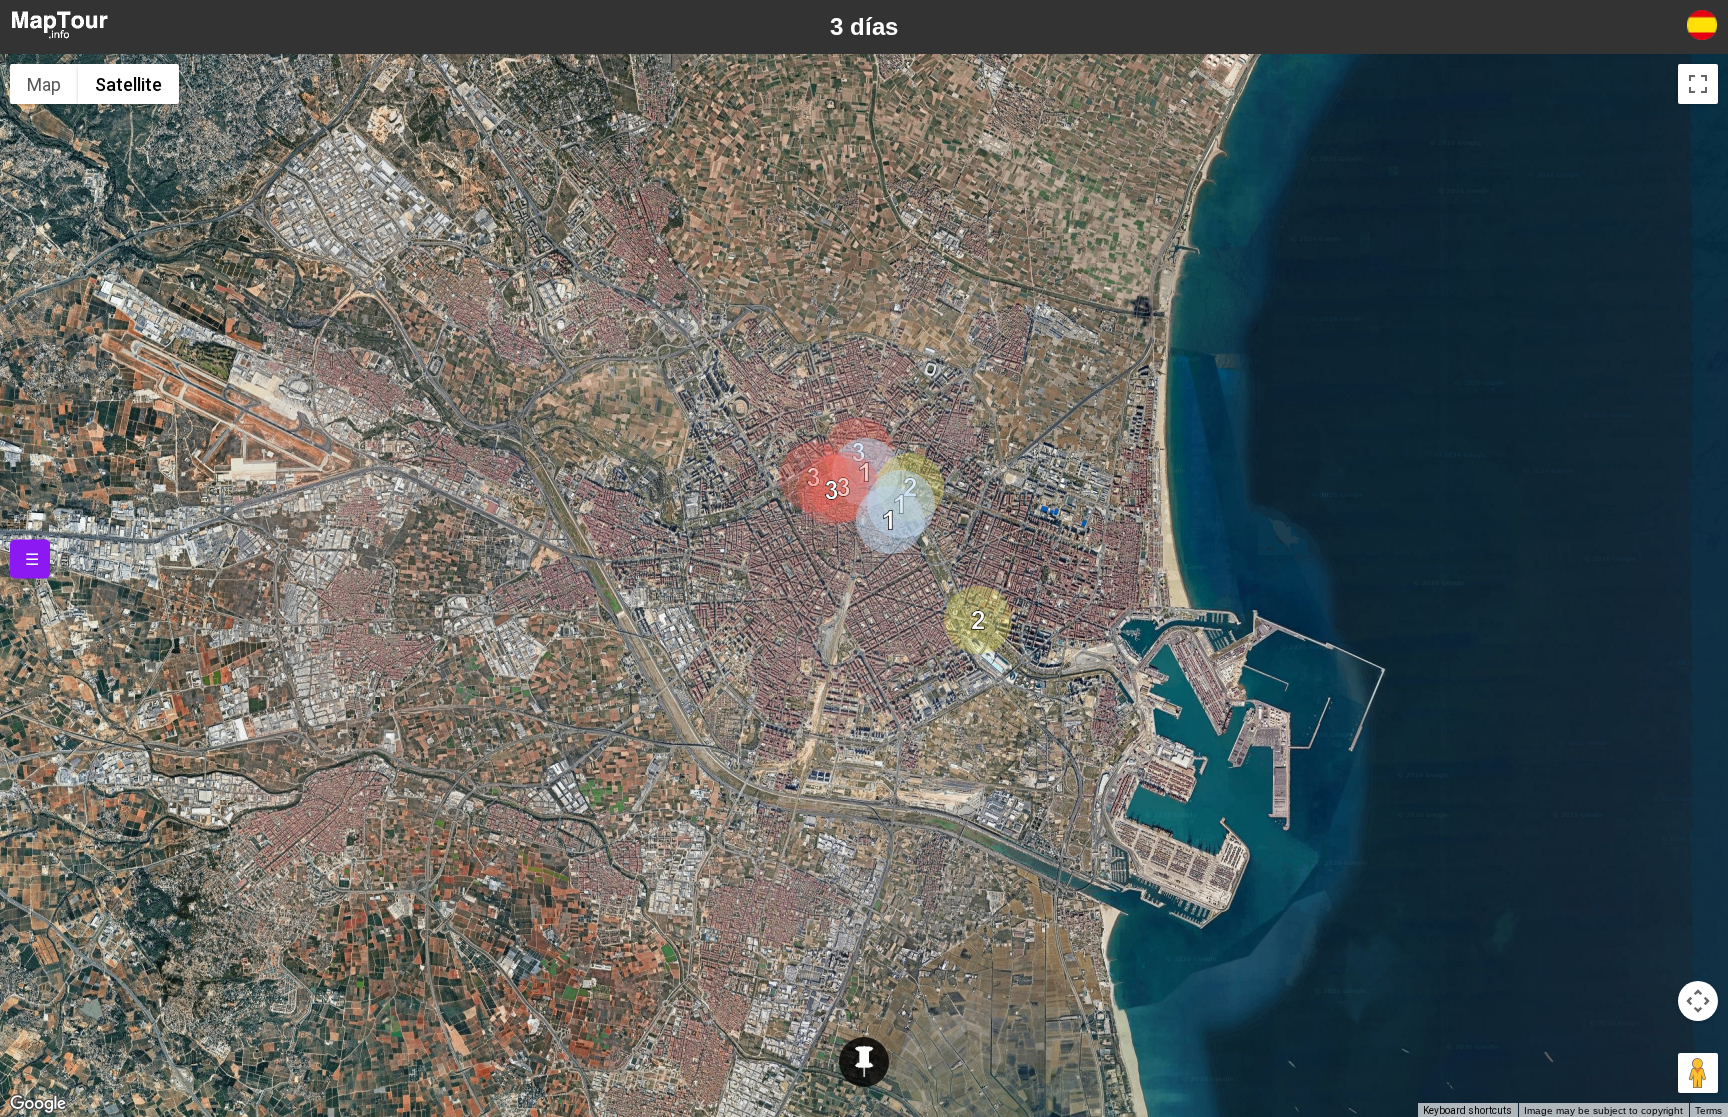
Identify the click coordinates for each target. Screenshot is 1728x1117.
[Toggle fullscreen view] (1698, 84)
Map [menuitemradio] (44, 84)
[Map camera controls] (1698, 1001)
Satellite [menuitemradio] (128, 84)
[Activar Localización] (864, 1062)
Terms (1708, 1110)
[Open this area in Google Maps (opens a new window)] (38, 1104)
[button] (890, 520)
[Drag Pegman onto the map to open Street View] (1698, 1073)
